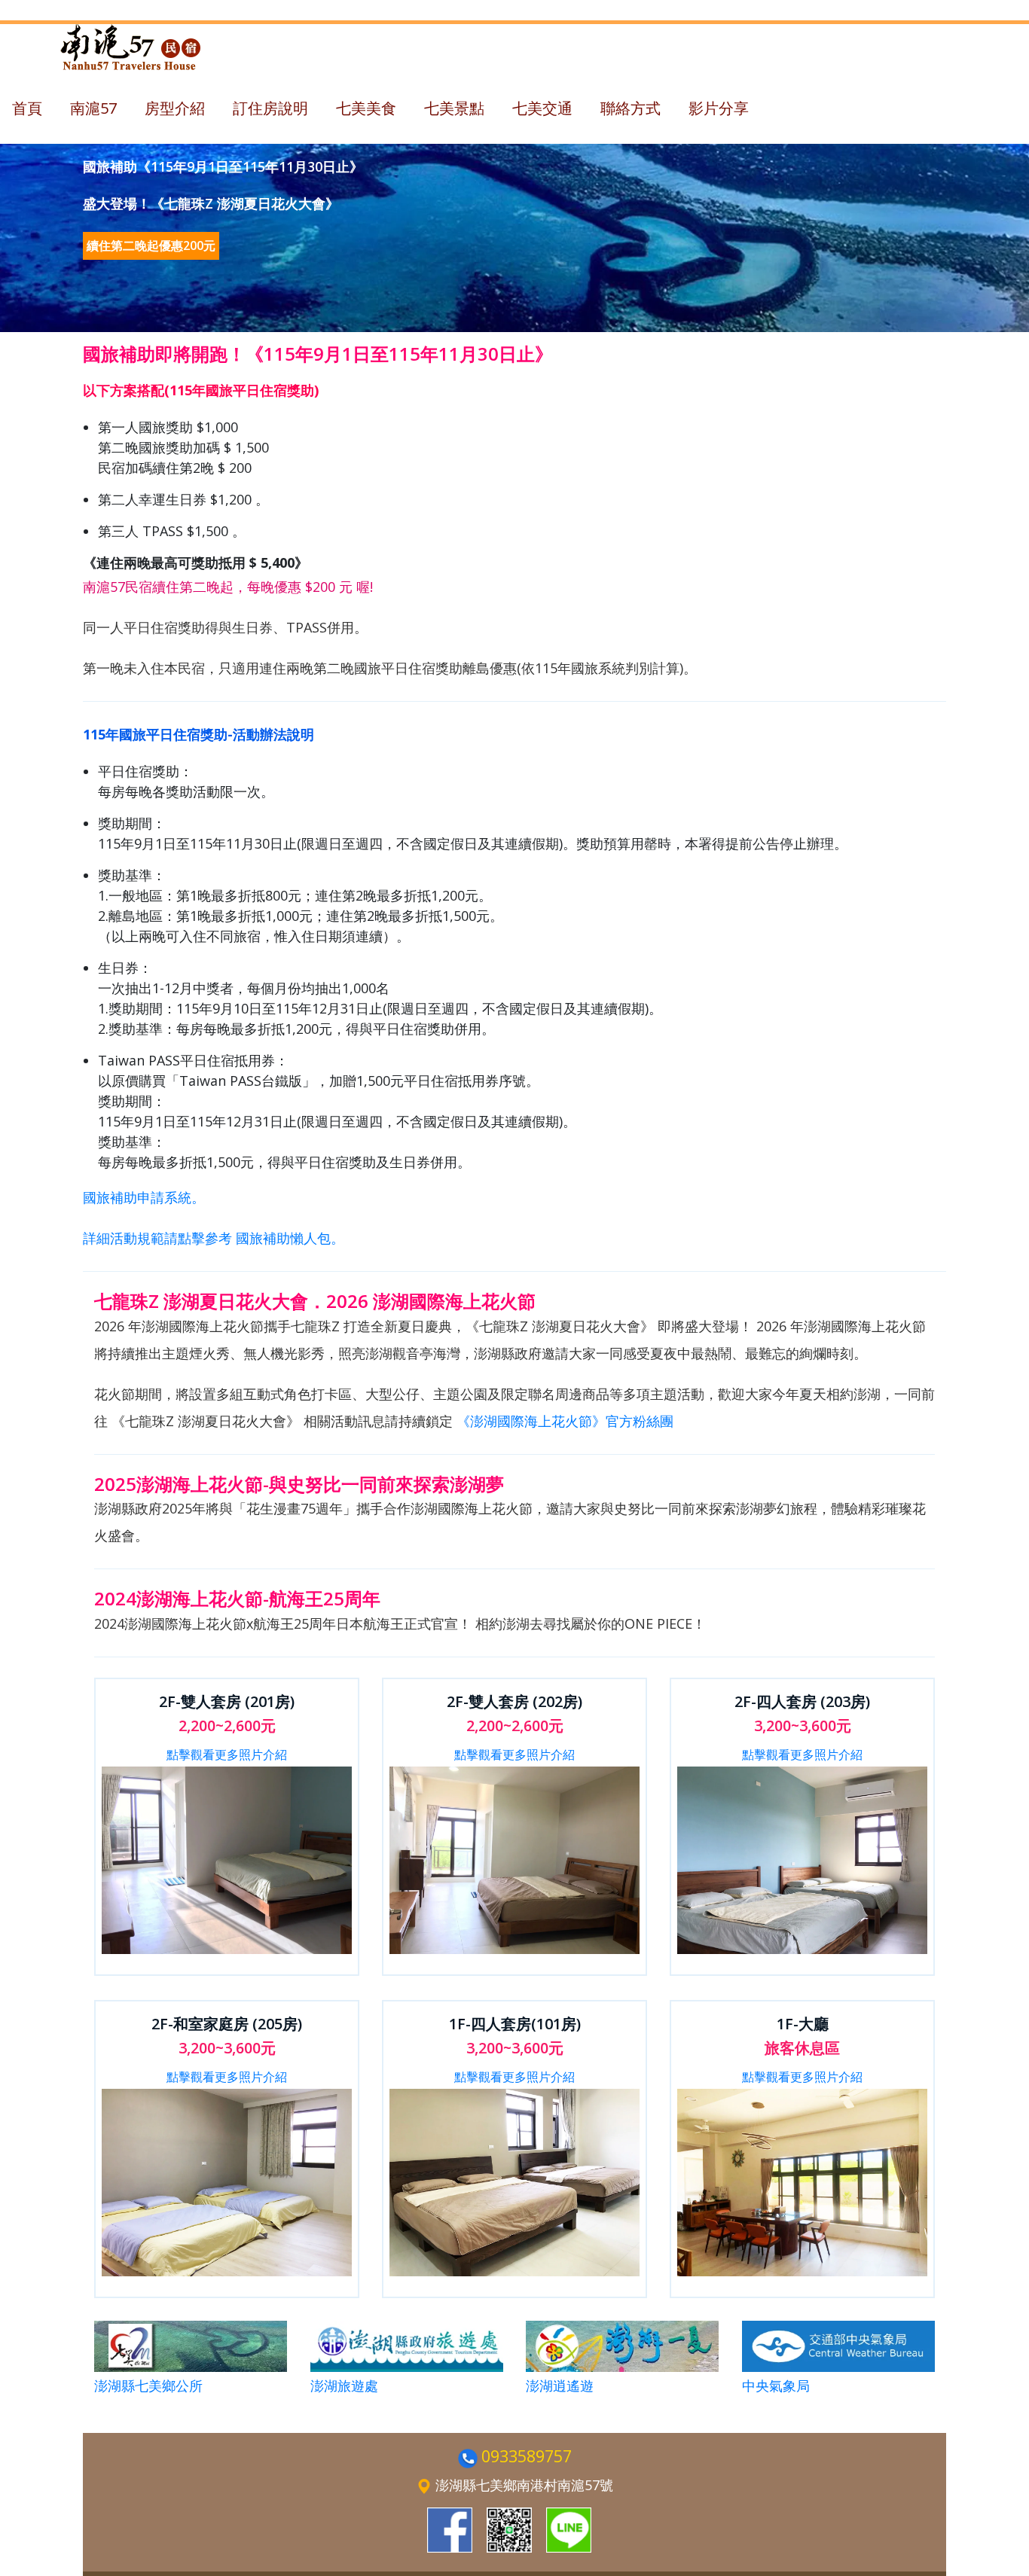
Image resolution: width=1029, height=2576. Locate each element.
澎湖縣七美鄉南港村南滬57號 (524, 2485)
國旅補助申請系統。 (144, 1197)
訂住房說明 (270, 108)
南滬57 (93, 108)
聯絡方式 (631, 108)
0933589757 (527, 2456)
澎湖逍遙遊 (560, 2385)
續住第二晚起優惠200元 (151, 245)
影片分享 (719, 108)
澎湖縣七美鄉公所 (148, 2385)
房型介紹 (175, 108)
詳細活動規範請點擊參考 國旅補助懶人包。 (214, 1238)
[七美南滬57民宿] (450, 2530)
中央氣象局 (776, 2385)
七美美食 (366, 108)
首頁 (27, 108)
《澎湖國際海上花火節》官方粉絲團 (565, 1421)
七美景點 (454, 108)
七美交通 (542, 108)
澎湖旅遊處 (344, 2385)
